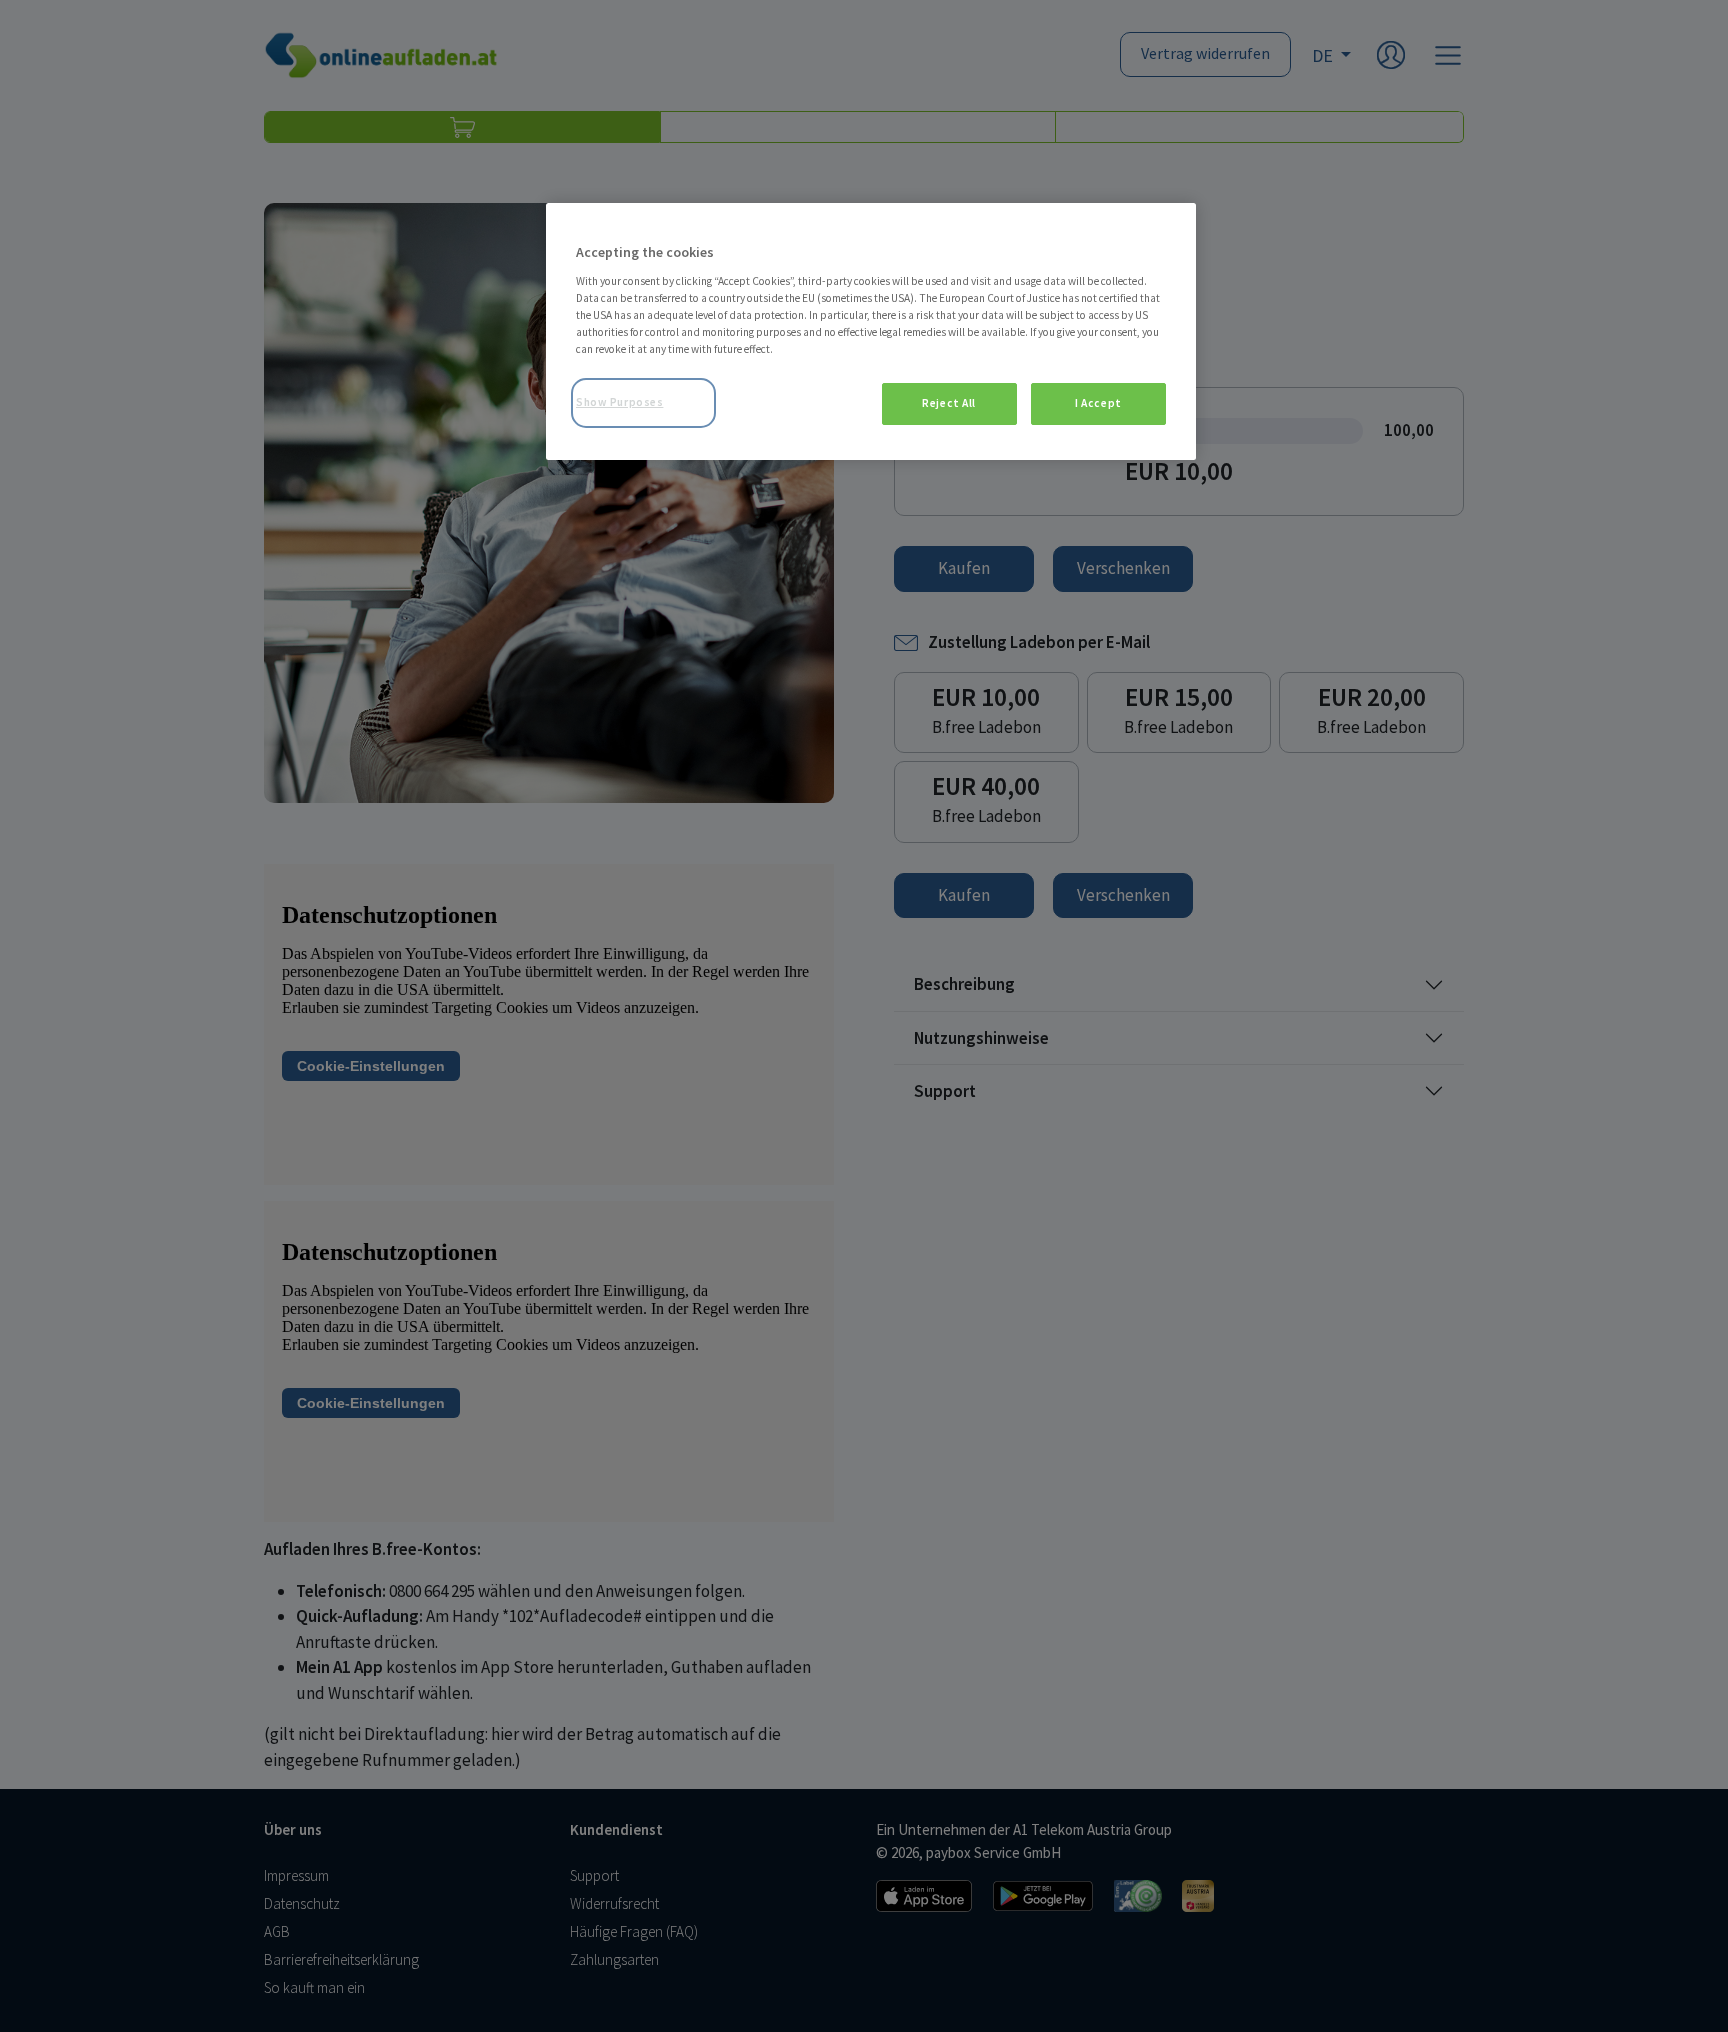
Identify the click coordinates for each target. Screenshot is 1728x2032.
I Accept (1098, 403)
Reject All (949, 403)
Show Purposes (619, 402)
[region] (871, 331)
